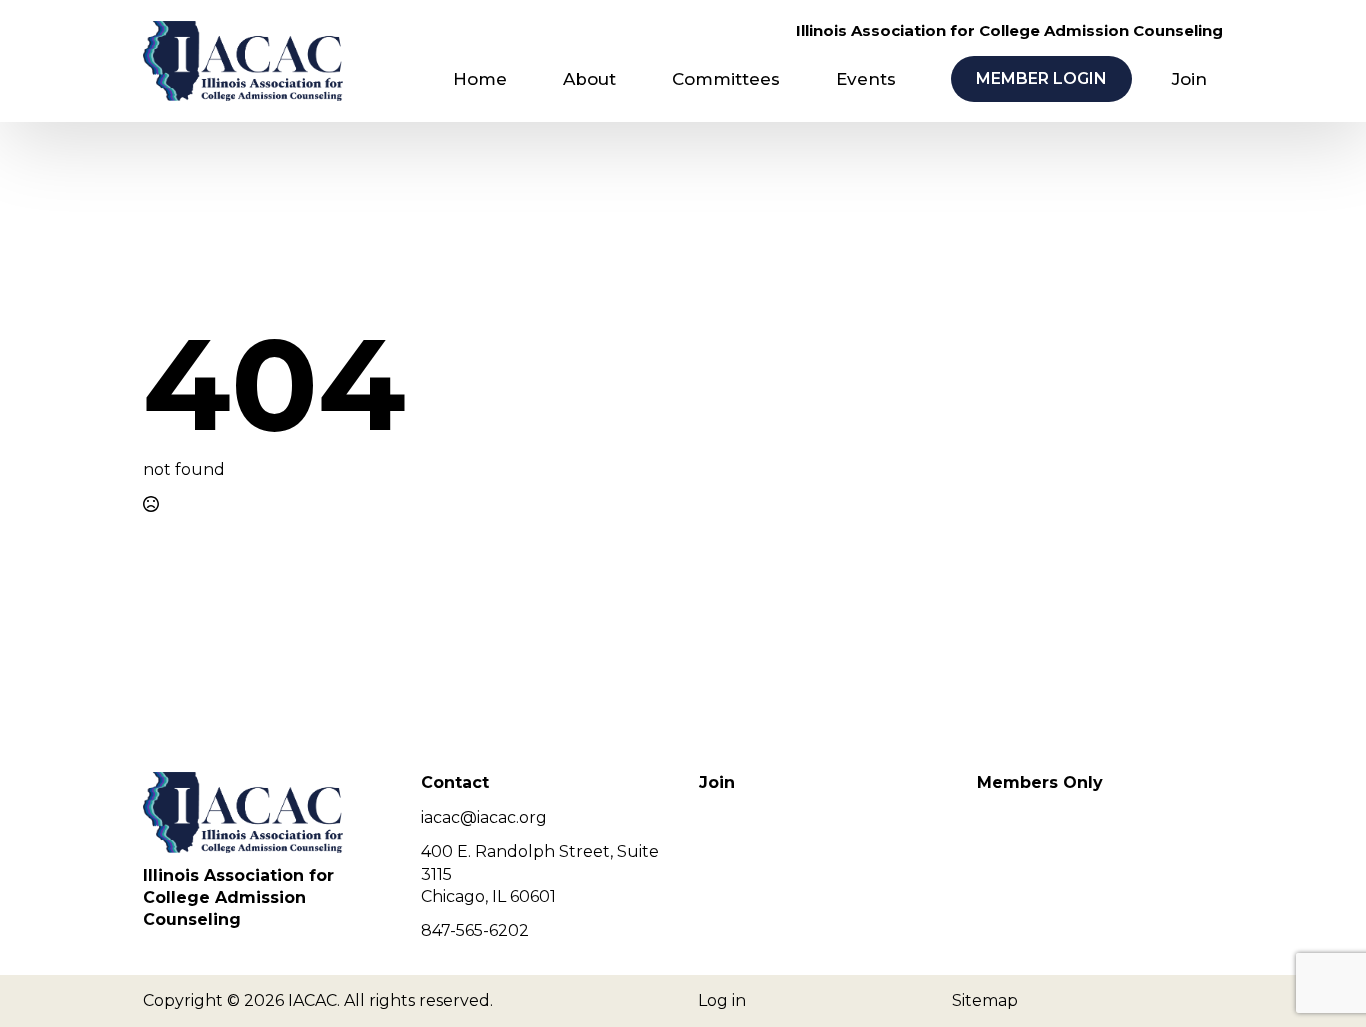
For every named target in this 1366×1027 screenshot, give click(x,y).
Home (480, 79)
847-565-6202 (475, 930)
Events (866, 79)
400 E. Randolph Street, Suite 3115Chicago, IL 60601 (540, 874)
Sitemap (985, 1000)
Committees (726, 79)
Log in (722, 1000)
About (589, 79)
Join (1189, 79)
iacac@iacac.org (484, 817)
